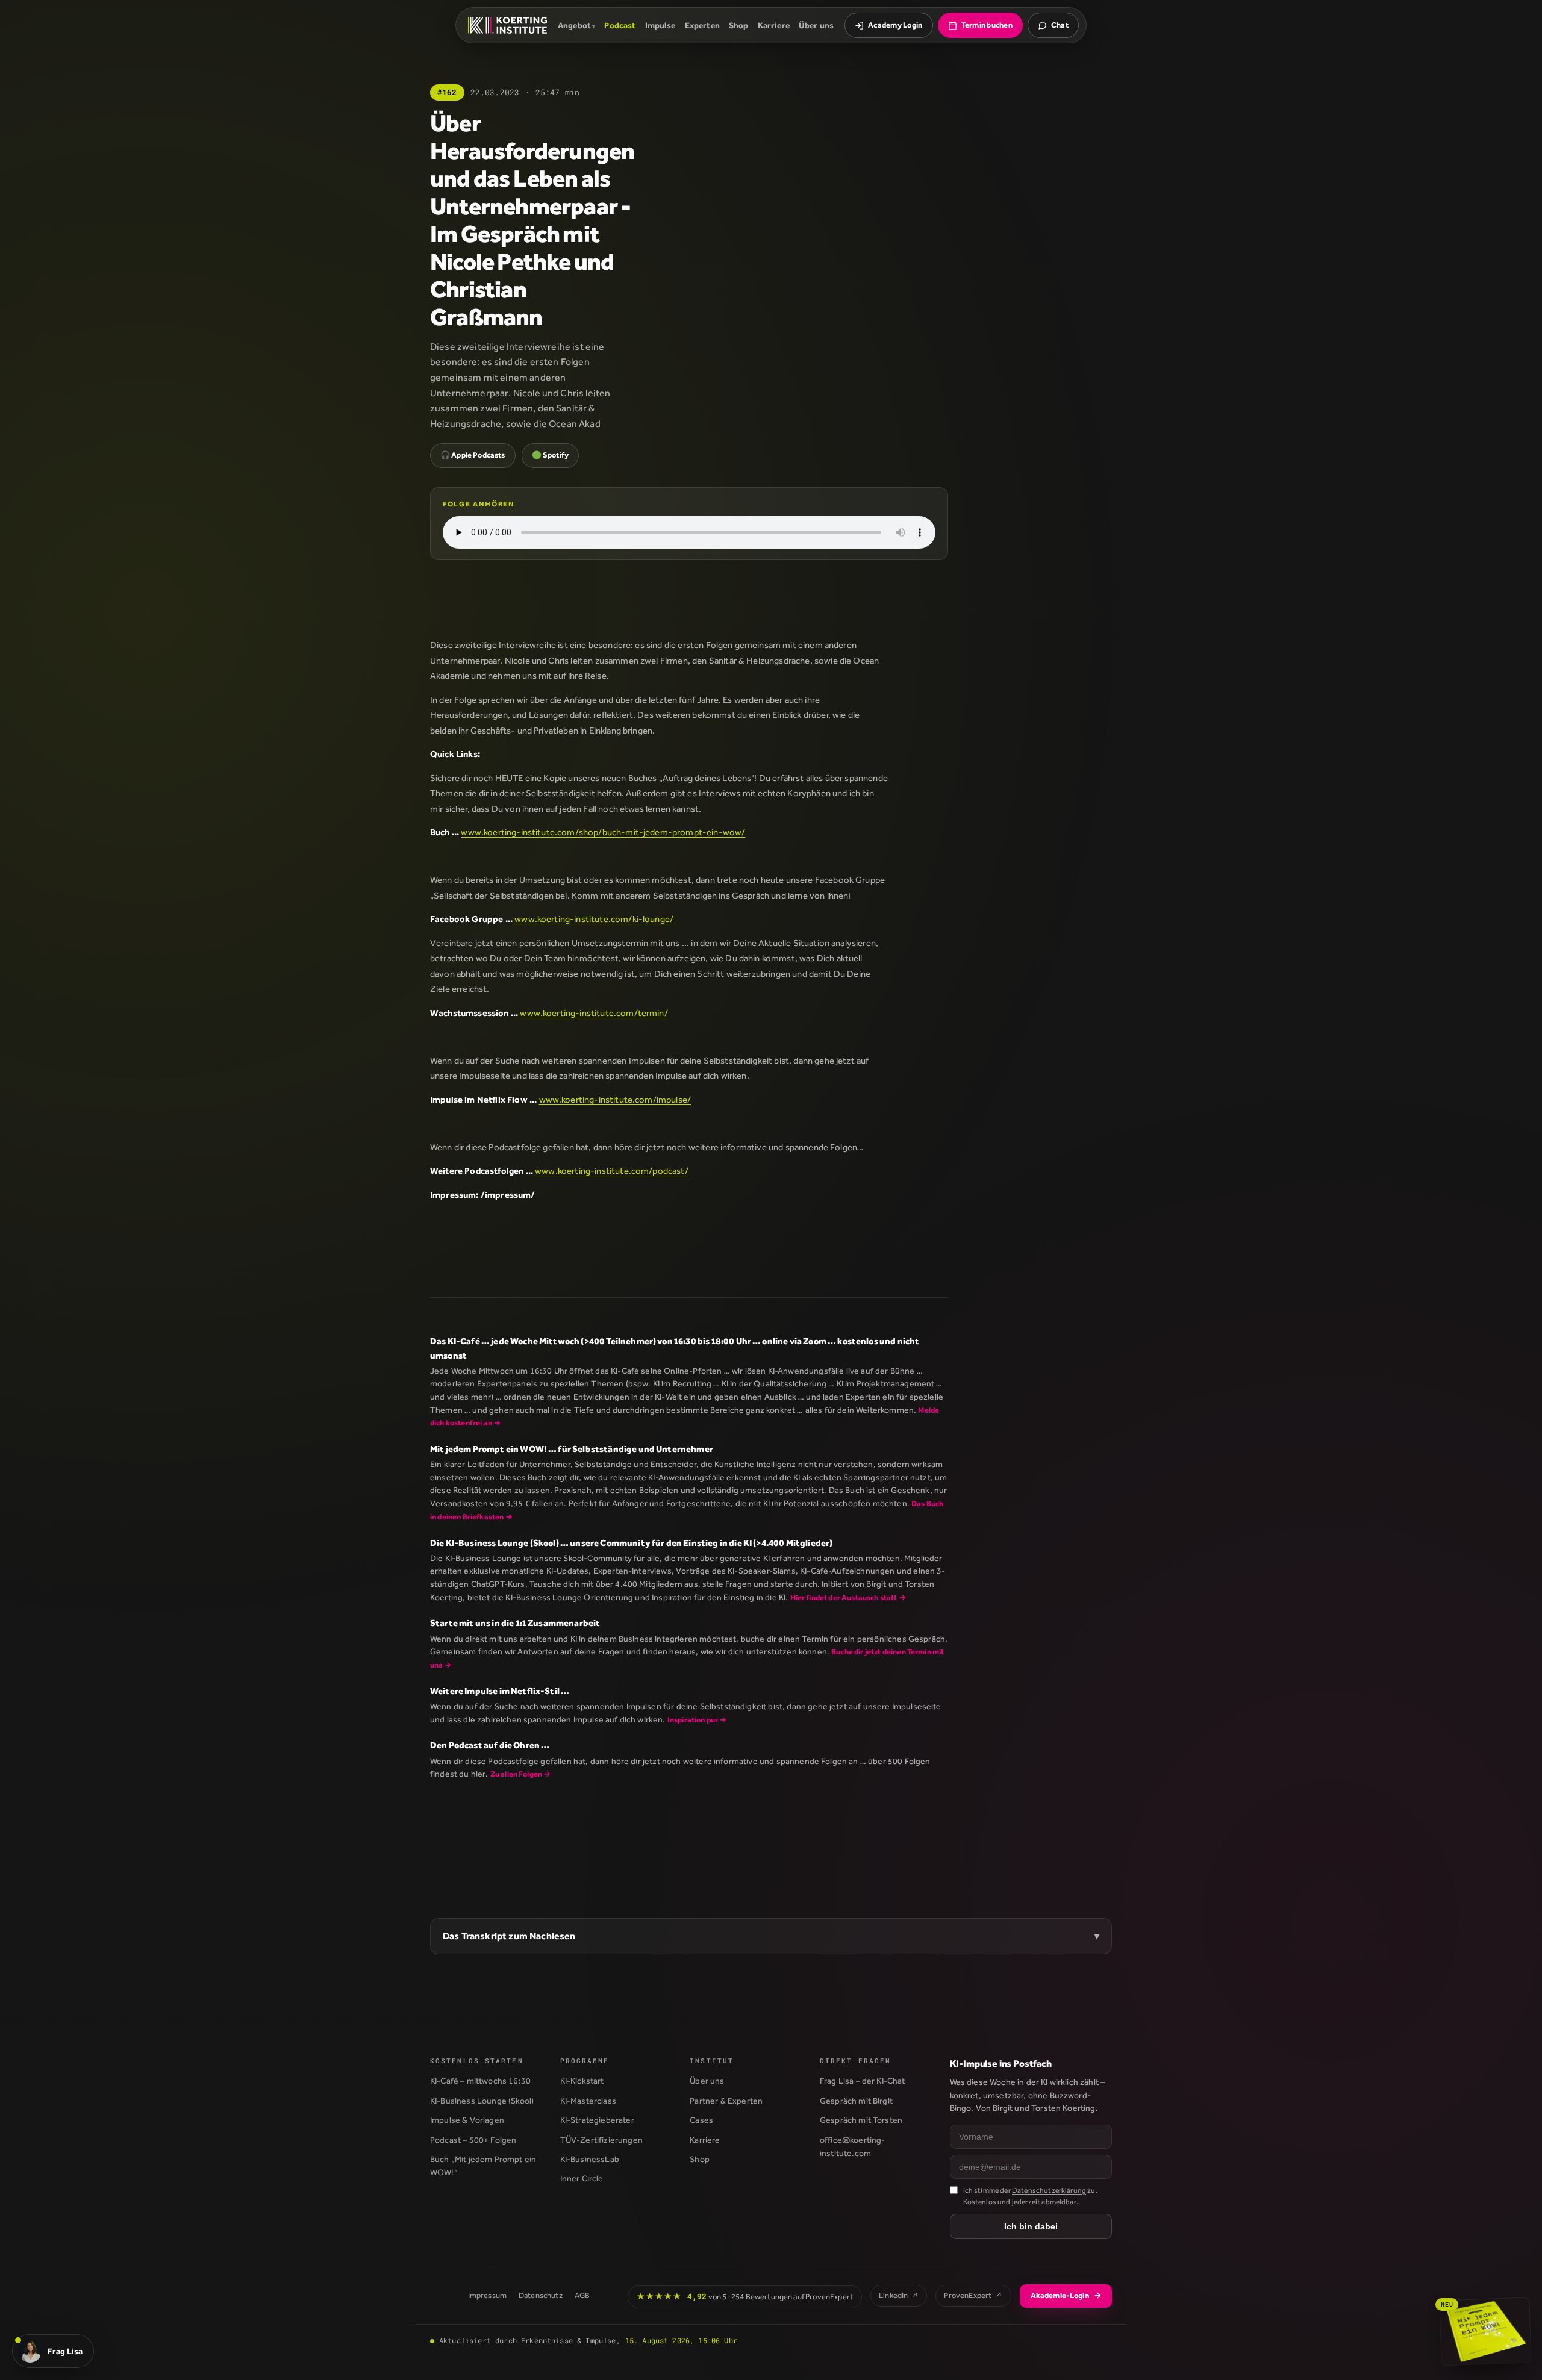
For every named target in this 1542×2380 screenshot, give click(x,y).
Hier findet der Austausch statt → (848, 1597)
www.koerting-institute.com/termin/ (594, 1013)
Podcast (620, 25)
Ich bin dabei (1031, 2226)
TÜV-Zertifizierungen (601, 2140)
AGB (582, 2295)
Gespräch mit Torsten (861, 2120)
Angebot (574, 25)
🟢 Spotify (550, 455)
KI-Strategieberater (597, 2120)
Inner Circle (582, 2178)
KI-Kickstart (582, 2081)
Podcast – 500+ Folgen (473, 2140)
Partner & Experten (726, 2101)
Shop (739, 25)
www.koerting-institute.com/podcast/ (612, 1170)
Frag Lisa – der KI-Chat (863, 2081)
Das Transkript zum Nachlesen (509, 1936)
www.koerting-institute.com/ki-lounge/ (594, 919)
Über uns (816, 25)
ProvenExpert (973, 2295)
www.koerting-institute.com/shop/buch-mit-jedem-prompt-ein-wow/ (603, 832)
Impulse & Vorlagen (467, 2120)
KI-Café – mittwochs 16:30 (480, 2081)
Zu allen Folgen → (521, 1774)
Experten (702, 25)
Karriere (774, 25)
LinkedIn (899, 2295)
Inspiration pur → (697, 1720)
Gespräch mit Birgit (856, 2101)
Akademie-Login (1066, 2295)
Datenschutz (541, 2295)
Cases (701, 2120)
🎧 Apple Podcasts (473, 455)
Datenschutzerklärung (1049, 2190)
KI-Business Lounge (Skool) (482, 2101)
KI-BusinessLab (590, 2159)
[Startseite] (507, 25)
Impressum (487, 2295)
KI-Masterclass (588, 2101)
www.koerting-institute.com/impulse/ (615, 1099)
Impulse (660, 25)
